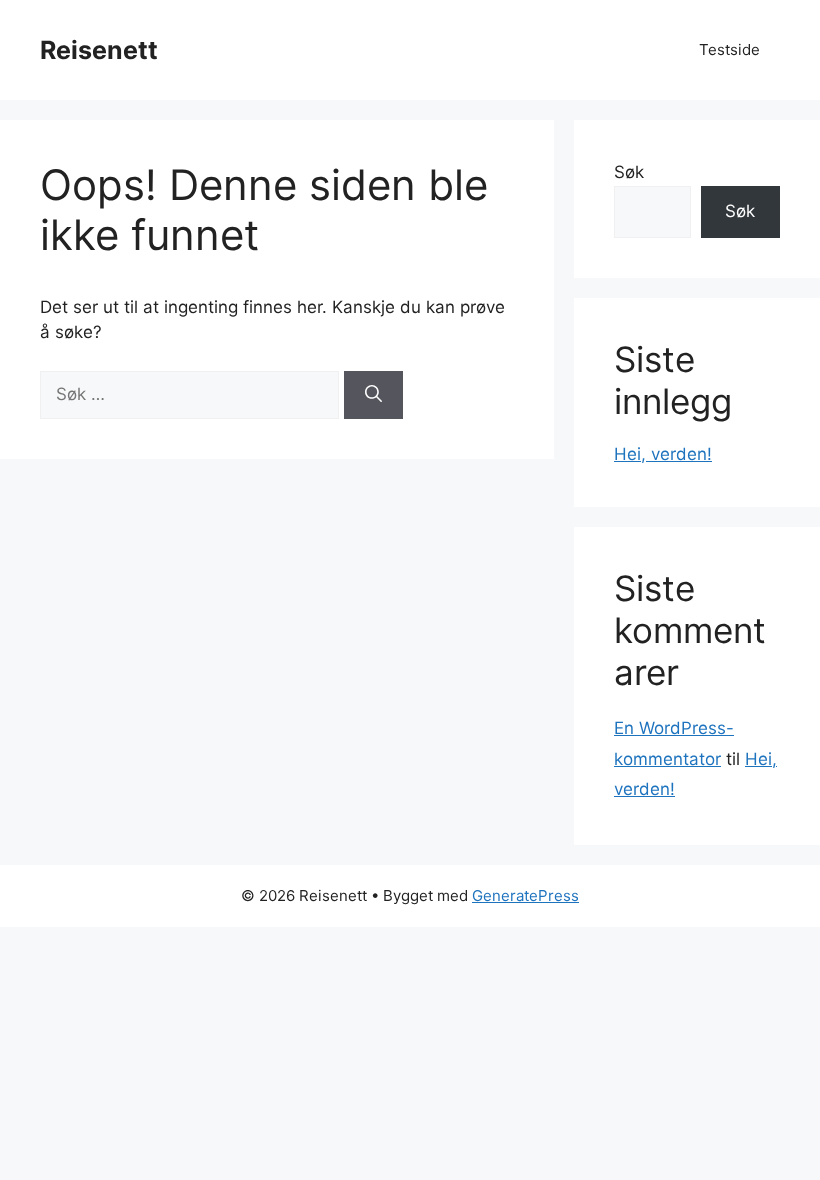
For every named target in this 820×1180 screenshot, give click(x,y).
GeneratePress (525, 895)
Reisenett (99, 50)
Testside (729, 49)
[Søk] (373, 395)
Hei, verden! (663, 454)
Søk (629, 172)
